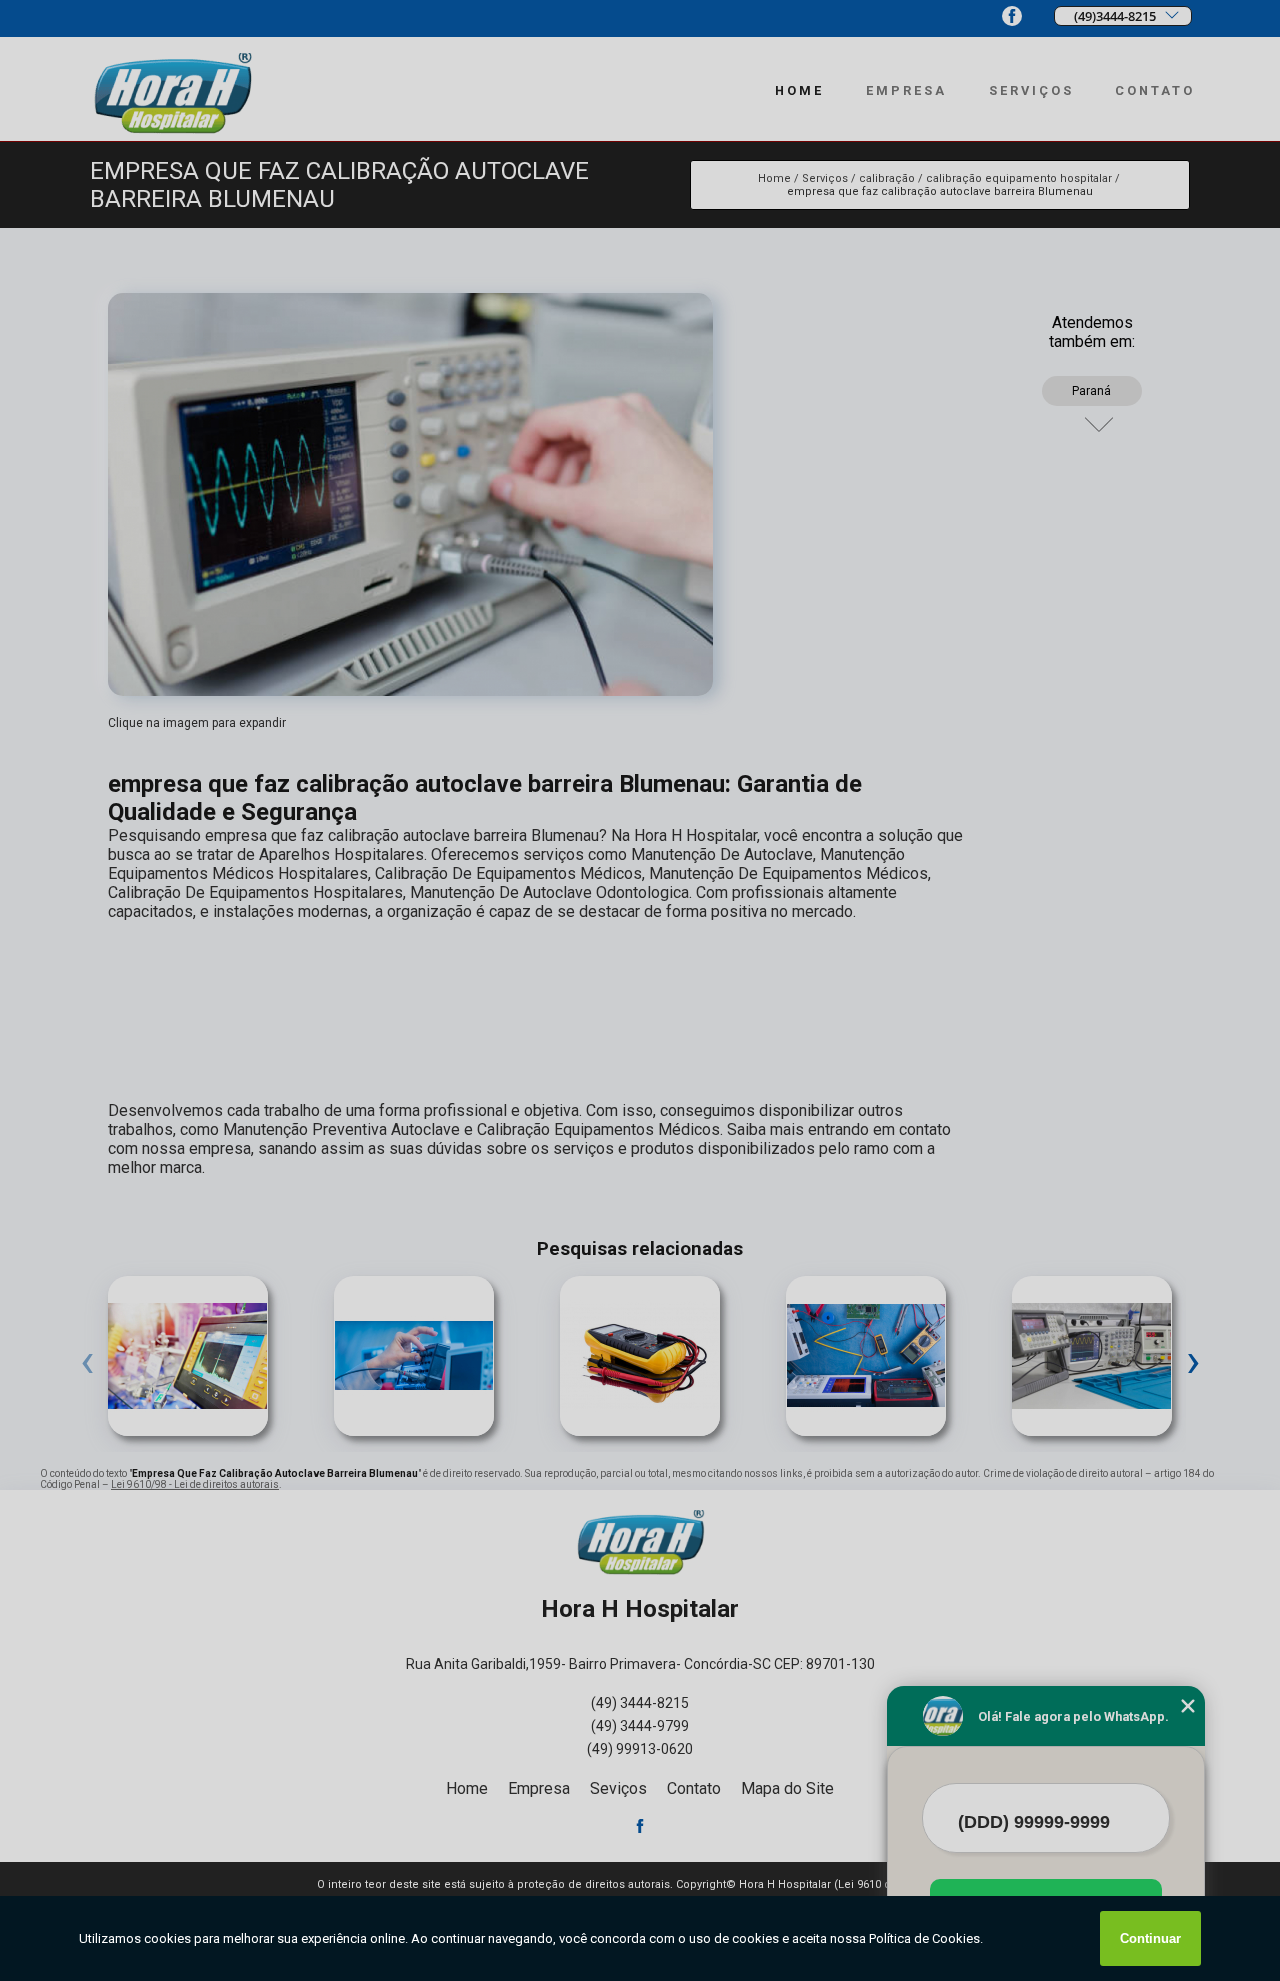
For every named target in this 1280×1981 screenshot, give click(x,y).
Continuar (1150, 1938)
